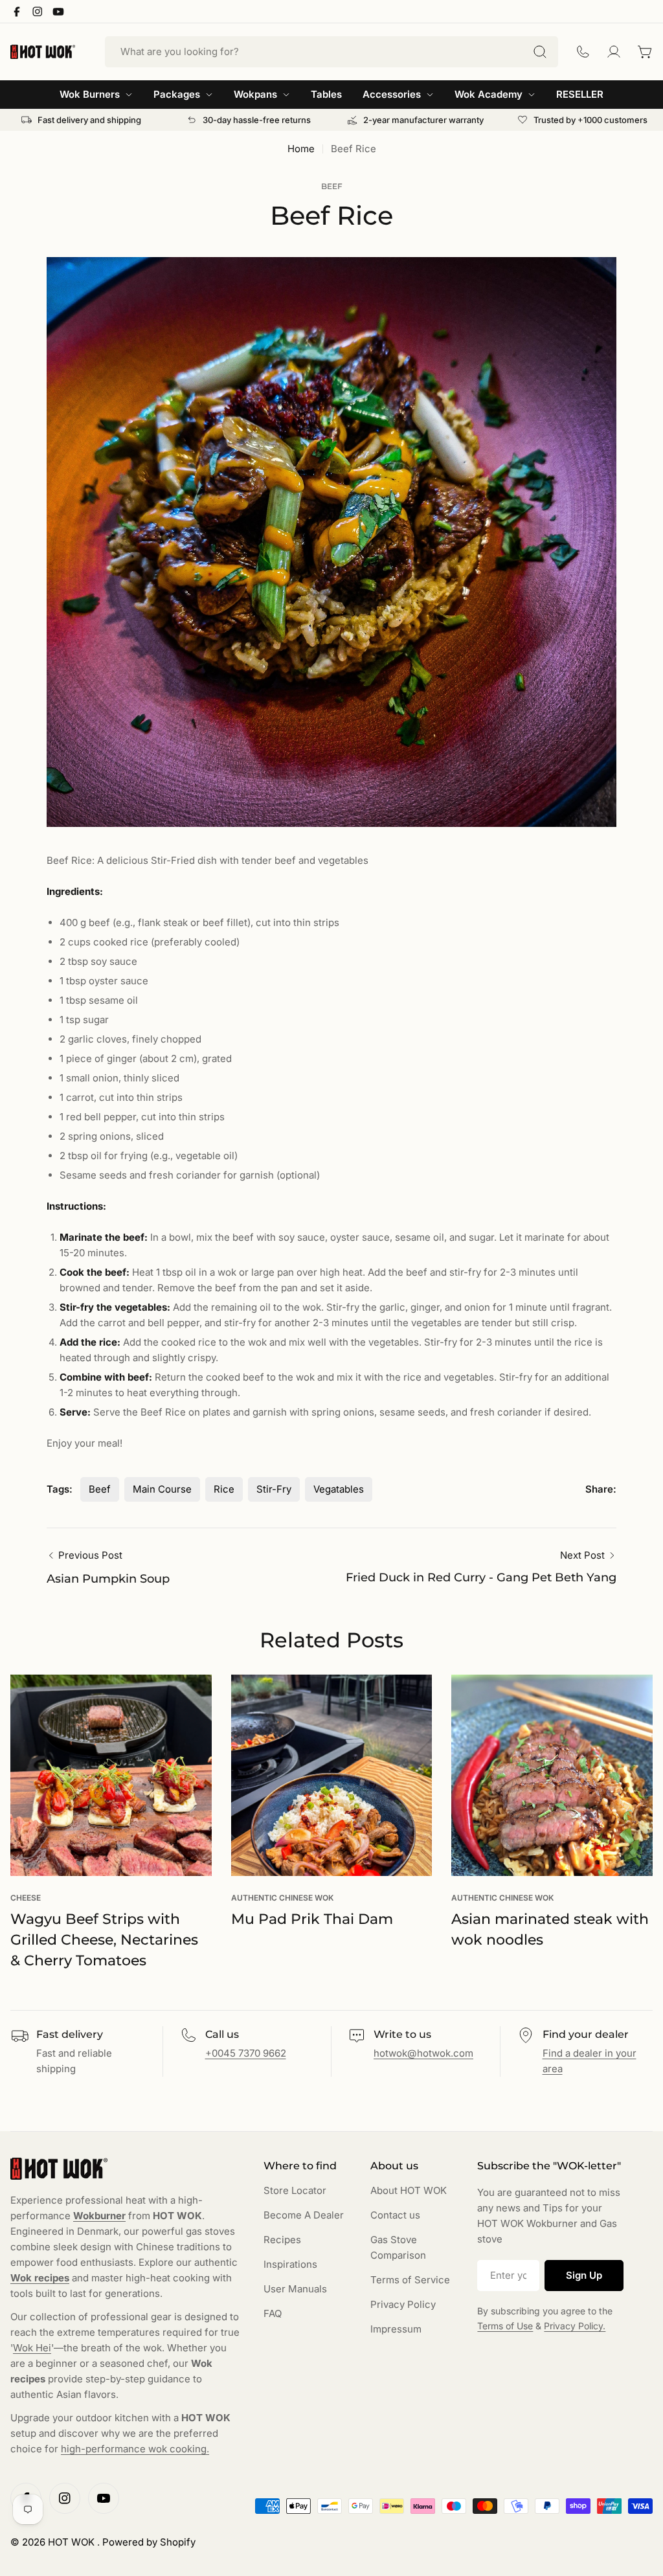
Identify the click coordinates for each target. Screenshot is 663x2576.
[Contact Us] (583, 52)
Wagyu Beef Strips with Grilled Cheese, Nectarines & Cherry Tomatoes (104, 1940)
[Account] (614, 52)
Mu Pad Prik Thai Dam (312, 1919)
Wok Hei (32, 2348)
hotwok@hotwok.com (423, 2053)
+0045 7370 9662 (246, 2053)
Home (301, 149)
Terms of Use (505, 2326)
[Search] (540, 52)
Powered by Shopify (149, 2542)
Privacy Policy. (575, 2326)
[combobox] (331, 52)
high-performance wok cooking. (135, 2449)
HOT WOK (73, 2542)
